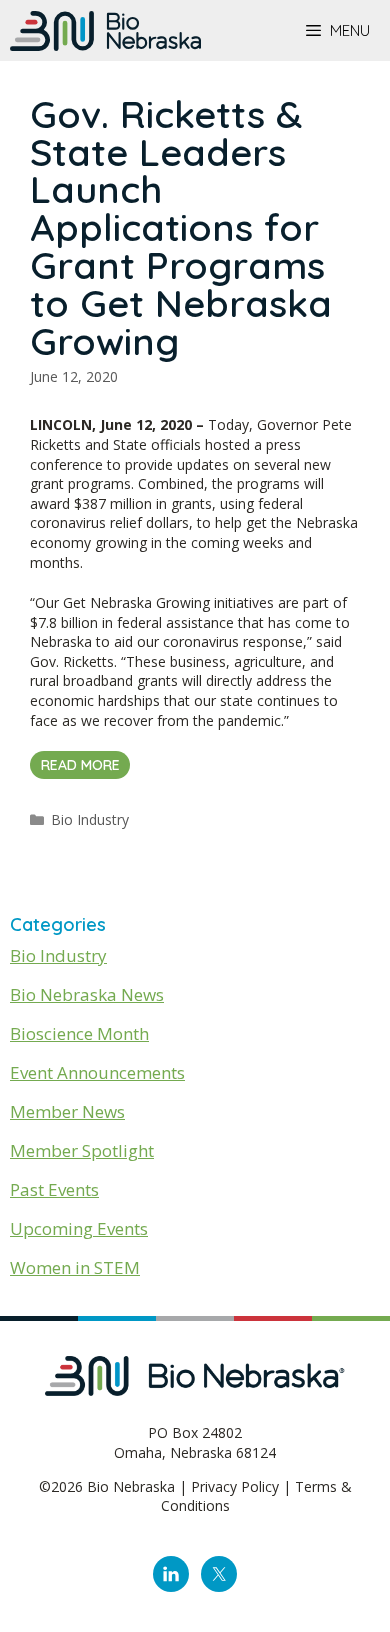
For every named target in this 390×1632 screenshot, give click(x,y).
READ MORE (80, 765)
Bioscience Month (79, 1033)
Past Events (54, 1189)
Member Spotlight (82, 1150)
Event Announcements (97, 1072)
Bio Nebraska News (87, 994)
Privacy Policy (235, 1486)
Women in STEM (75, 1267)
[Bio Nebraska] (105, 31)
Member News (67, 1111)
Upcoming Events (79, 1228)
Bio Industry (90, 819)
